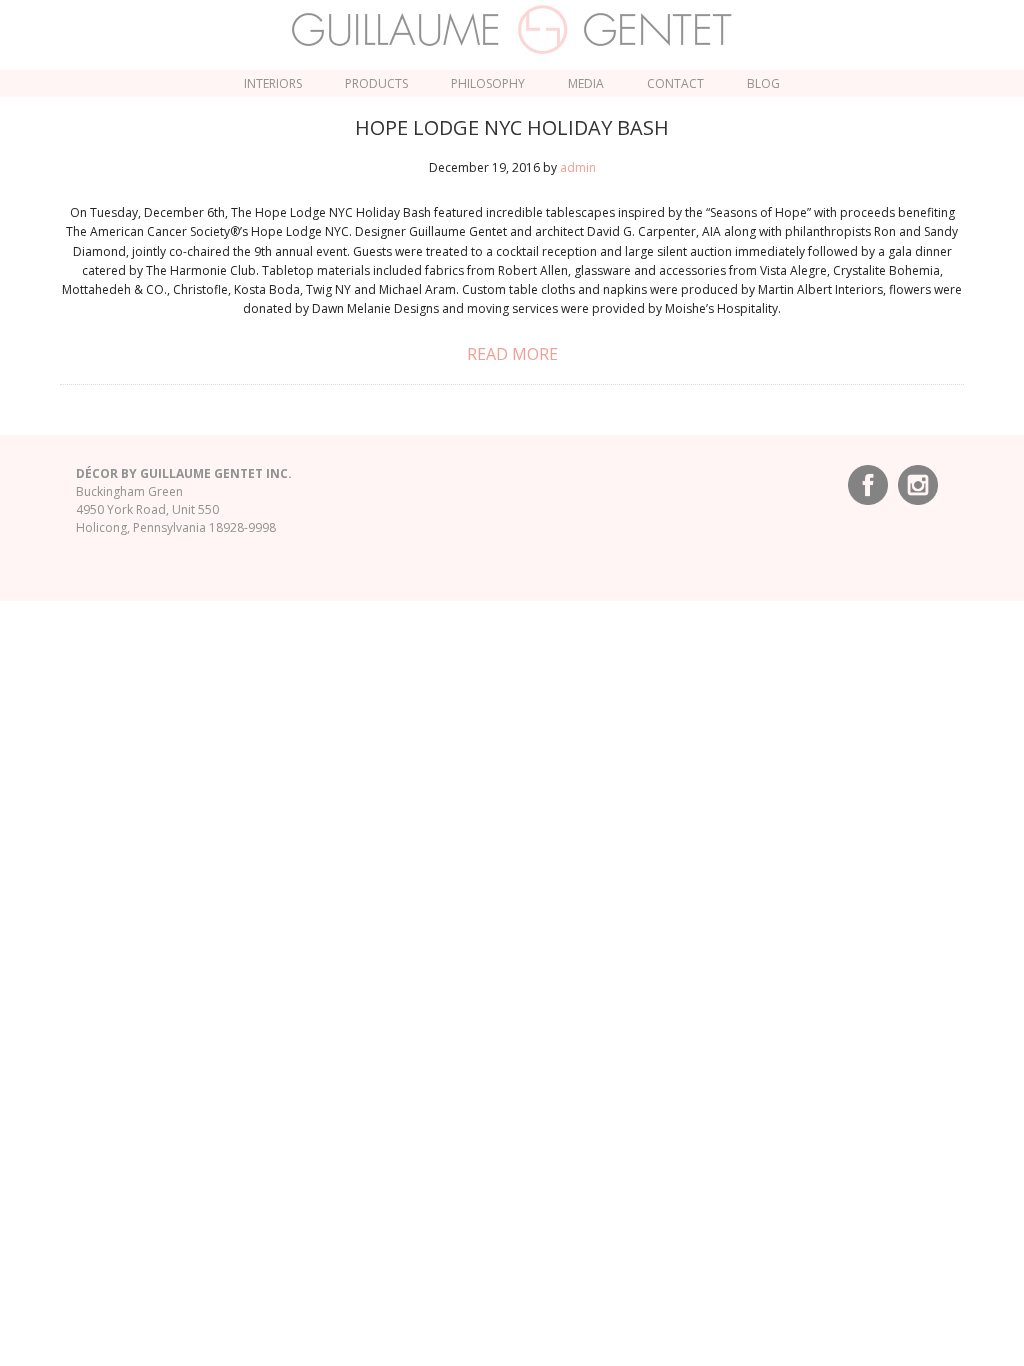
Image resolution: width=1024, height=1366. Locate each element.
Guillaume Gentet (512, 30)
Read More (512, 354)
